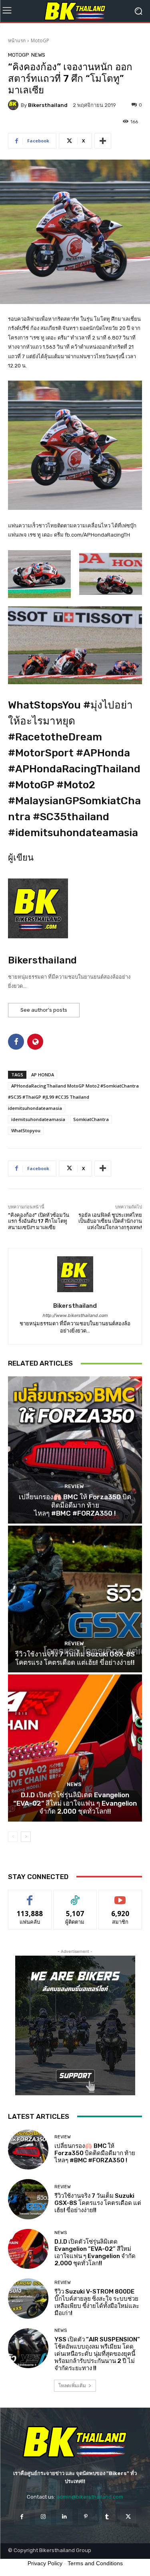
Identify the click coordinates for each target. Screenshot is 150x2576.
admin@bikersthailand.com (90, 2497)
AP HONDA (43, 1075)
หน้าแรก (17, 40)
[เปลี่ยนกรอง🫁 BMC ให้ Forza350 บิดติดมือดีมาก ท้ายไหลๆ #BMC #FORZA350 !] (75, 1450)
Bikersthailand (48, 105)
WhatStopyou (26, 1130)
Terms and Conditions (95, 2563)
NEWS (38, 55)
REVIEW (74, 1486)
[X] (128, 2517)
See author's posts (44, 1010)
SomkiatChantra (91, 1119)
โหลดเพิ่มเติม (72, 2386)
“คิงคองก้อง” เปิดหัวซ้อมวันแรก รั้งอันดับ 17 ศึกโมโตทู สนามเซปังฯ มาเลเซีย (39, 1221)
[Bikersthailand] (14, 105)
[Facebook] (22, 2517)
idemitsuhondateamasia (38, 1119)
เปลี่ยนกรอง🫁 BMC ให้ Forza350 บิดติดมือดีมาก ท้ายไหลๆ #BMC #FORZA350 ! (75, 1505)
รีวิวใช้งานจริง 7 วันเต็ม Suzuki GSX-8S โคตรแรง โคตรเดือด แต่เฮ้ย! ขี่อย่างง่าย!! (75, 1658)
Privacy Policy (45, 2563)
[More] (103, 141)
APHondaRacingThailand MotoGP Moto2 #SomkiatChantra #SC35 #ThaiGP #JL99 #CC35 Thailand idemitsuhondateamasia (73, 1097)
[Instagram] (43, 2517)
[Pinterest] (86, 2517)
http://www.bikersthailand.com (75, 1316)
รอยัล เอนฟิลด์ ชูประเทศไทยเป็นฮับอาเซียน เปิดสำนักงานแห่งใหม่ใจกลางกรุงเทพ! (110, 1221)
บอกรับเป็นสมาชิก (120, 1896)
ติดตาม (75, 1896)
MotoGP (40, 40)
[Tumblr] (107, 2517)
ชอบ (30, 1896)
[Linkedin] (64, 2517)
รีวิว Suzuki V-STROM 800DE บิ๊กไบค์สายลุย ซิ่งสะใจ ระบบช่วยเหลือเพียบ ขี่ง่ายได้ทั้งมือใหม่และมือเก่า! (97, 2302)
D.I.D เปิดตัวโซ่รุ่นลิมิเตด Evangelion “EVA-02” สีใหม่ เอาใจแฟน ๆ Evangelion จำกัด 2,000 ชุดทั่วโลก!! (75, 1803)
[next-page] (26, 1837)
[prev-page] (13, 1837)
